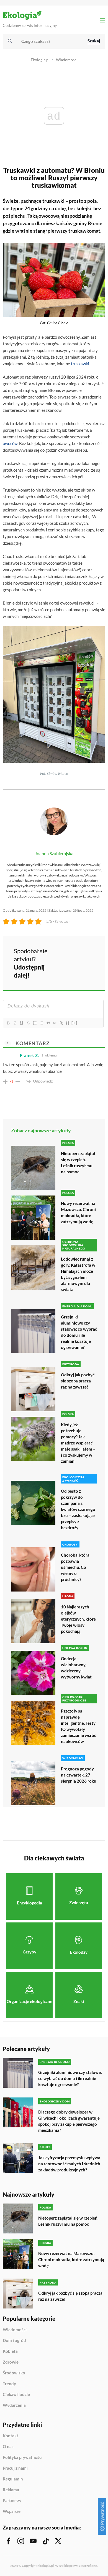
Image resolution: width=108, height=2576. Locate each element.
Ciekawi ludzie (16, 2395)
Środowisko (14, 2373)
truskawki (53, 201)
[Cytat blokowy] (48, 1023)
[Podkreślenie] (21, 1023)
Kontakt (11, 2436)
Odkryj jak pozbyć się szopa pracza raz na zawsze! (78, 1381)
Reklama (11, 2490)
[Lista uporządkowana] (35, 1023)
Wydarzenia (14, 2405)
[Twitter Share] (81, 955)
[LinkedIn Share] (66, 970)
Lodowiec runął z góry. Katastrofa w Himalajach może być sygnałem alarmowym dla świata (78, 1274)
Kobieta (10, 2351)
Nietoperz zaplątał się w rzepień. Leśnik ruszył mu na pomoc (78, 1163)
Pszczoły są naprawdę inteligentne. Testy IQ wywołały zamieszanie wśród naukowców (79, 1726)
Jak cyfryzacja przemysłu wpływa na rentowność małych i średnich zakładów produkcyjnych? (69, 2164)
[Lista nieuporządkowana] (41, 1023)
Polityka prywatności (23, 2457)
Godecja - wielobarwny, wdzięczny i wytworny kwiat (76, 1668)
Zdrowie (11, 2362)
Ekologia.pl (40, 60)
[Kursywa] (15, 1023)
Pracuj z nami (15, 2468)
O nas (8, 2447)
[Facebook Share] (66, 955)
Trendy (9, 2384)
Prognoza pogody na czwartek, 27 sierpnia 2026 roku (79, 1775)
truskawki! (81, 364)
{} (68, 1023)
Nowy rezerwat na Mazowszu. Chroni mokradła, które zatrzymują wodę (78, 1212)
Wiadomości (67, 60)
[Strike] (28, 1023)
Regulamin (13, 2479)
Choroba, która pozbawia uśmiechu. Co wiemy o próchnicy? (75, 1567)
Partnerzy (12, 2501)
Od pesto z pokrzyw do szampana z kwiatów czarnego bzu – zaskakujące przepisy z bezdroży (78, 1509)
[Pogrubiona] (8, 1023)
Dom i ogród (14, 2341)
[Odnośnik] (61, 1023)
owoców (10, 443)
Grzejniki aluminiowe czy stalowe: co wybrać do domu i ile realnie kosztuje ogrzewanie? (79, 1332)
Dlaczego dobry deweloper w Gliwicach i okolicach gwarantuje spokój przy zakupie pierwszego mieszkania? (69, 2121)
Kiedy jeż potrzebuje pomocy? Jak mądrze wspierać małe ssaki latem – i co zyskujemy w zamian (78, 1443)
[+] (74, 1023)
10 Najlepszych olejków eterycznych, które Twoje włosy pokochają (78, 1619)
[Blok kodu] (55, 1023)
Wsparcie (12, 2511)
